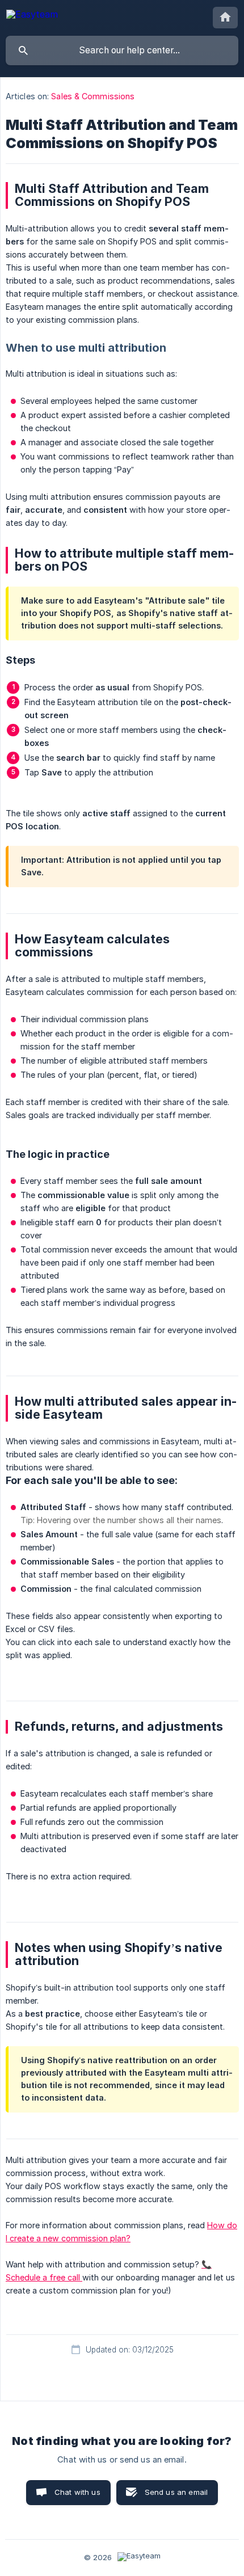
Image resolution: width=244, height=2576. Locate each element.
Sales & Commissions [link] (93, 96)
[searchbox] (122, 50)
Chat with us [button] (77, 2492)
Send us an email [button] (176, 2492)
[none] (32, 16)
